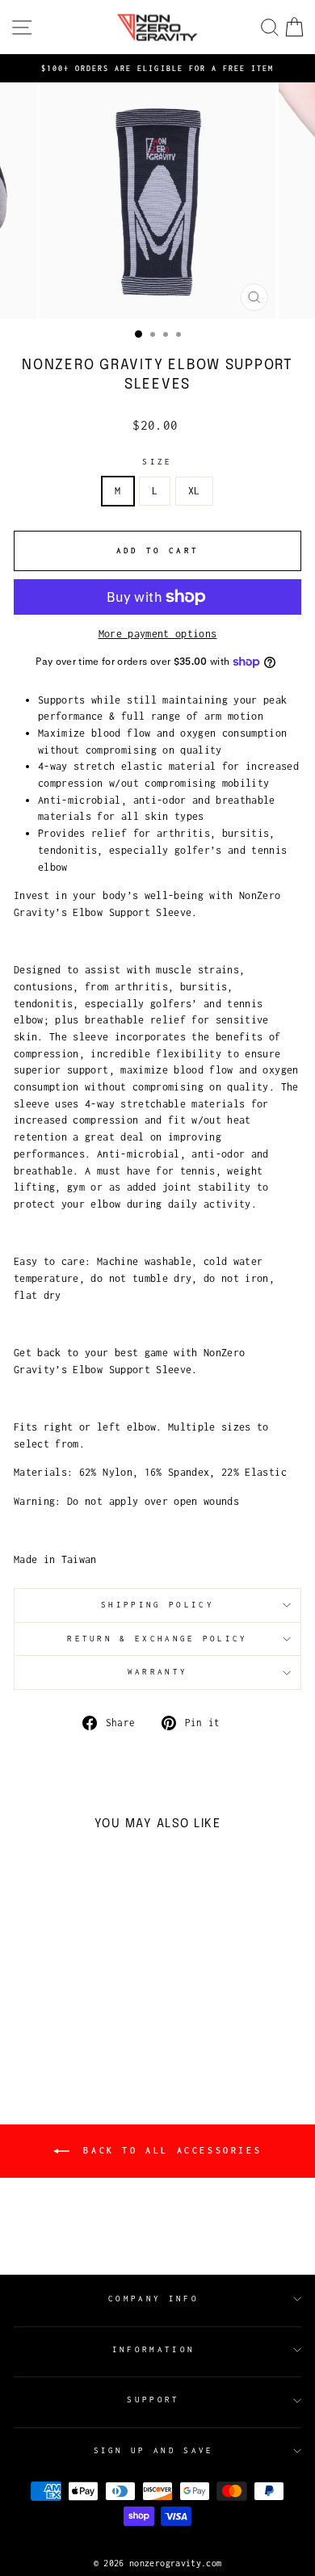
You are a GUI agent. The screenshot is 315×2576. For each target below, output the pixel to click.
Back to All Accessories (169, 2149)
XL (194, 491)
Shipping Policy (157, 1605)
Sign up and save (154, 2450)
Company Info (153, 2299)
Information (153, 2349)
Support (153, 2400)
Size (157, 462)
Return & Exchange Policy (157, 1639)
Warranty (158, 1672)
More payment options (158, 634)
